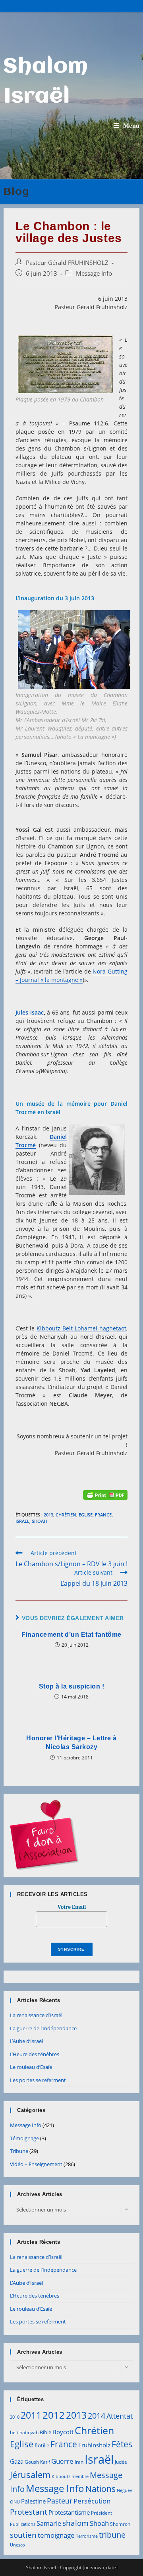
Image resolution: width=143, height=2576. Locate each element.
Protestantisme (69, 2512)
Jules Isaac (30, 1012)
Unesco (17, 2545)
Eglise (86, 1515)
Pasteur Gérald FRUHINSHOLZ (67, 263)
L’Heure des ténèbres (35, 2054)
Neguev (125, 2490)
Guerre (62, 2461)
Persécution (92, 2501)
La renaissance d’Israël (36, 2015)
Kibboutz (61, 2476)
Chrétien (66, 1515)
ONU (15, 2502)
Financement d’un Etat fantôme (71, 1635)
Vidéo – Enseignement (36, 2164)
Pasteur (60, 2501)
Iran (79, 2462)
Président (101, 2513)
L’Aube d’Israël (26, 2041)
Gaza (17, 2461)
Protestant (29, 2512)
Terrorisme (87, 2536)
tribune (112, 2535)
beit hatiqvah (24, 2432)
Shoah (39, 1521)
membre (80, 2476)
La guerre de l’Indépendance (43, 2028)
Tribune (19, 2151)
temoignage (56, 2535)
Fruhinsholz (94, 2445)
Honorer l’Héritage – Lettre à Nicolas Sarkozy (71, 1742)
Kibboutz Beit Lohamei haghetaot (81, 1328)
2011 (31, 2415)
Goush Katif (37, 2462)
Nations (100, 2489)
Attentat (120, 2416)
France (103, 1515)
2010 (15, 2417)
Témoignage (24, 2138)
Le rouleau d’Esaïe (31, 2067)
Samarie (49, 2523)
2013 (48, 1515)
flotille (42, 2445)
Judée (121, 2462)
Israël (22, 1521)
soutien (23, 2535)
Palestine (33, 2501)
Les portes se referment (38, 2080)
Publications (23, 2524)
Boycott (63, 2432)
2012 (54, 2415)
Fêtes (122, 2444)
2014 (97, 2415)
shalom (75, 2523)
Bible (45, 2432)
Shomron (120, 2524)
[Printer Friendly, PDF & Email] (105, 1494)
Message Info (94, 273)
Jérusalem (30, 2475)
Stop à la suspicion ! (72, 1686)
